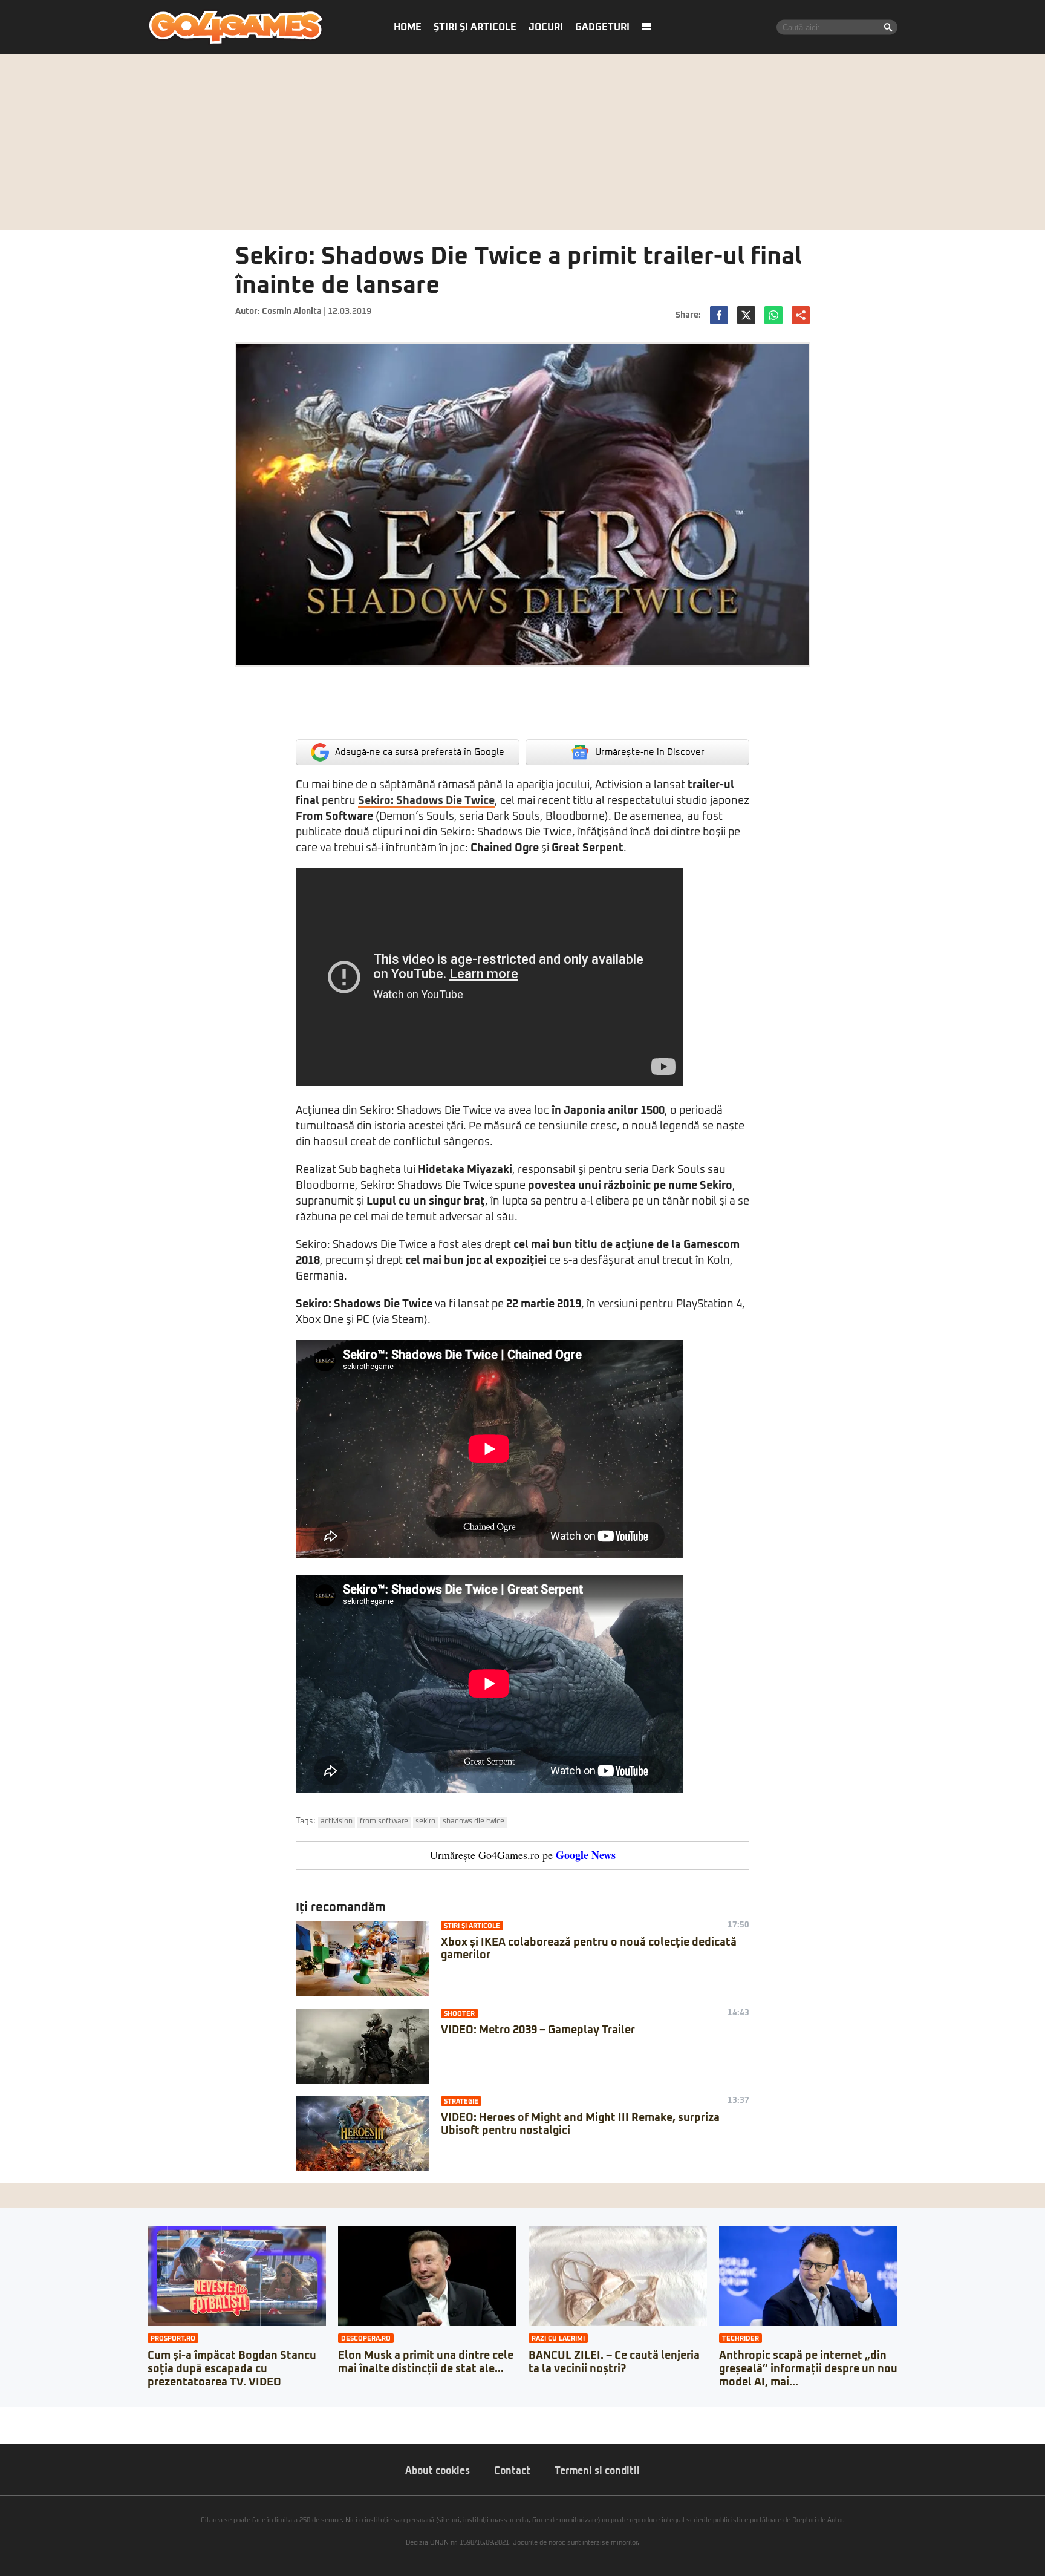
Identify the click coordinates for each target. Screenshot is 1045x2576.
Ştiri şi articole (475, 27)
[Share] (13, 2416)
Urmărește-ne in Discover (650, 752)
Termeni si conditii (597, 2471)
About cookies (438, 2471)
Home (408, 27)
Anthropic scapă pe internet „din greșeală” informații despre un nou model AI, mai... (808, 2369)
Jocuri (546, 27)
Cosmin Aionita (292, 312)
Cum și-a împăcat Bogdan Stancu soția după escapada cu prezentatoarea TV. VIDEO (232, 2369)
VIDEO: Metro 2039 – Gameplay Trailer (538, 2030)
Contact (512, 2471)
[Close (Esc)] (4, 2416)
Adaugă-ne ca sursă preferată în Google (420, 752)
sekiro (425, 1822)
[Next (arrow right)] (13, 2428)
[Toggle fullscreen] (23, 2416)
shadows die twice (474, 1822)
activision (337, 1822)
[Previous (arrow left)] (4, 2428)
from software (384, 1822)
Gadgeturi (602, 27)
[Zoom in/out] (33, 2416)
